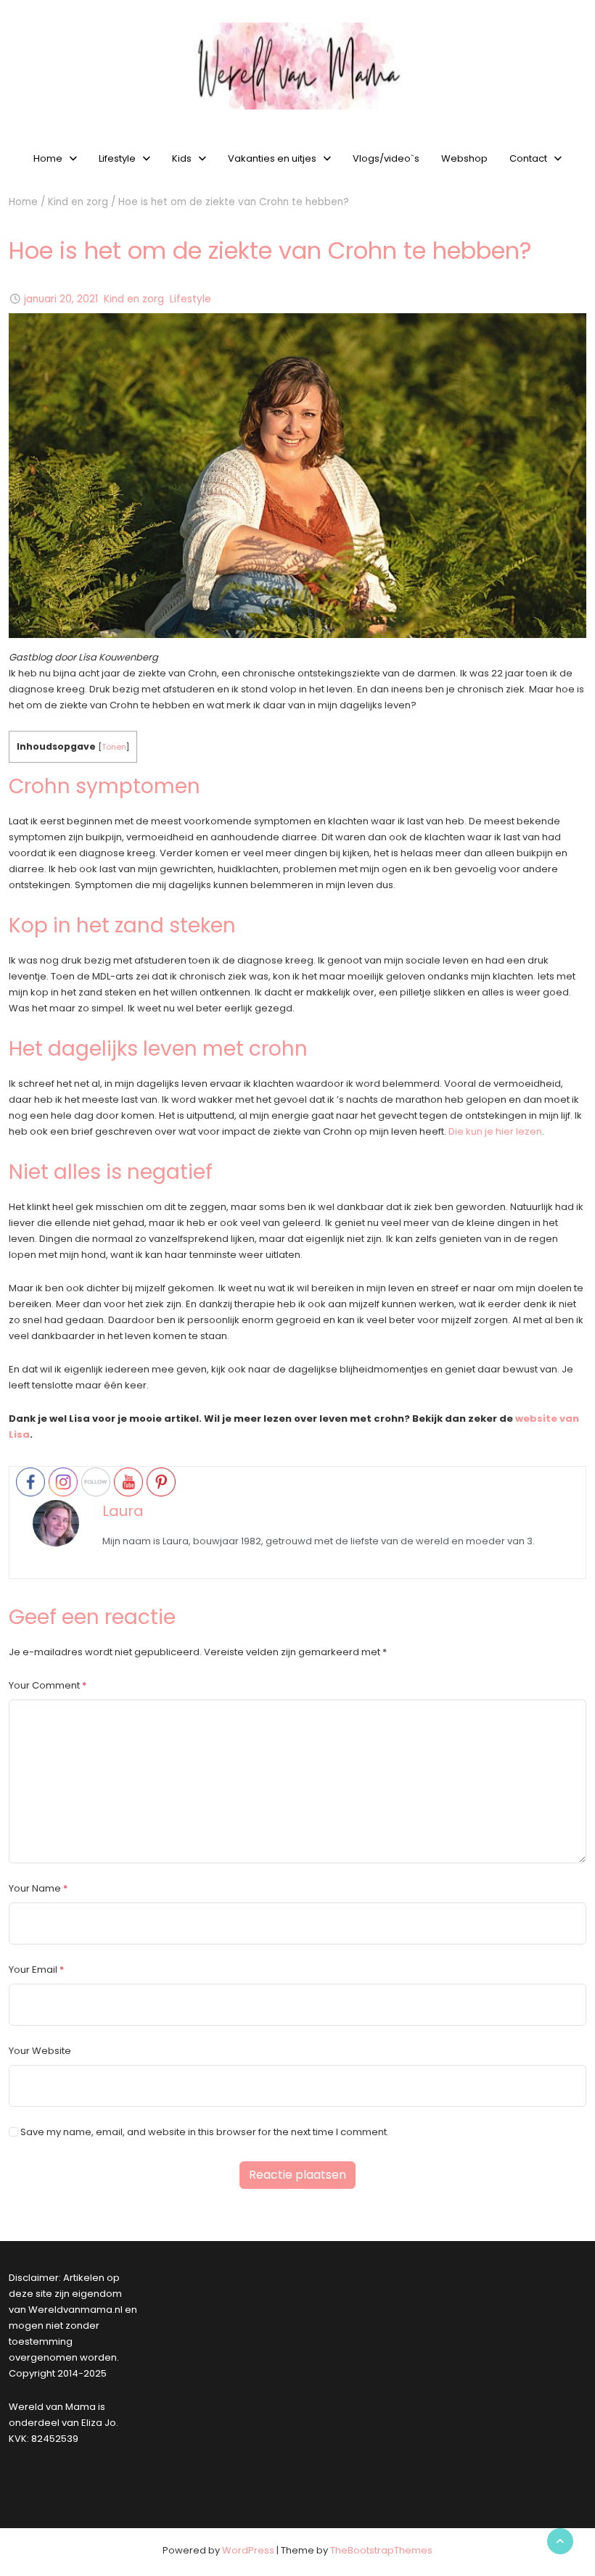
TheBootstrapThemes (381, 2550)
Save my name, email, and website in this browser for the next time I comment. (205, 2132)
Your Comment (44, 1685)
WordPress (248, 2550)
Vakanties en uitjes (272, 158)
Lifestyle (117, 158)
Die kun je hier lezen (495, 1131)
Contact (528, 158)
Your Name (35, 1888)
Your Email (33, 1970)
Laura (123, 1511)
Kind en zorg (78, 202)
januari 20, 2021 (61, 299)
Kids (182, 158)
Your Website (40, 2051)
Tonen (114, 747)
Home (48, 158)
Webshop (464, 158)
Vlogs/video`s (386, 158)
